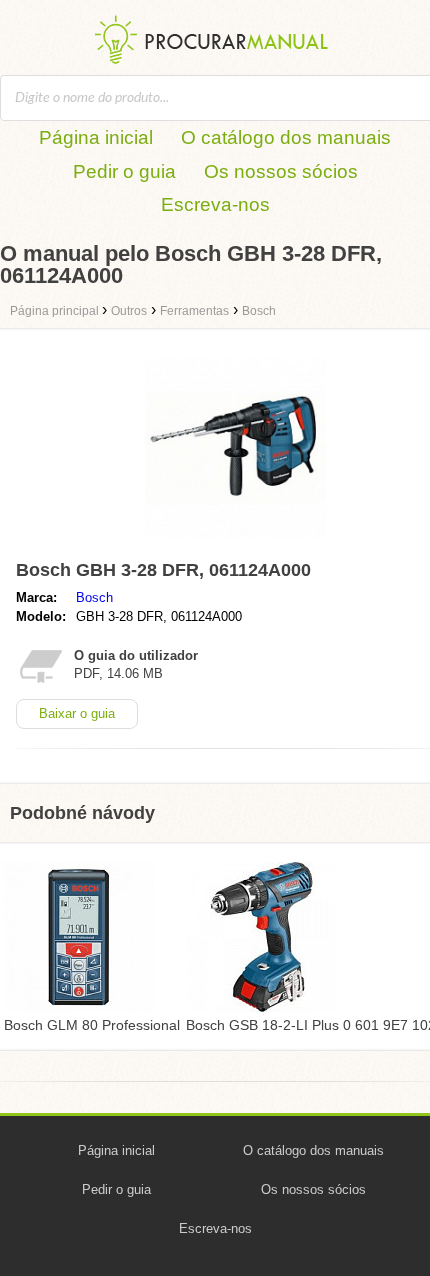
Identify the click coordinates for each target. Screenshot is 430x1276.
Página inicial (96, 137)
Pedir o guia (124, 171)
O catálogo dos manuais (286, 137)
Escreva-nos (215, 204)
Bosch (94, 597)
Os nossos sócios (281, 171)
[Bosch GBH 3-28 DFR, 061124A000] (235, 542)
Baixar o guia (77, 713)
